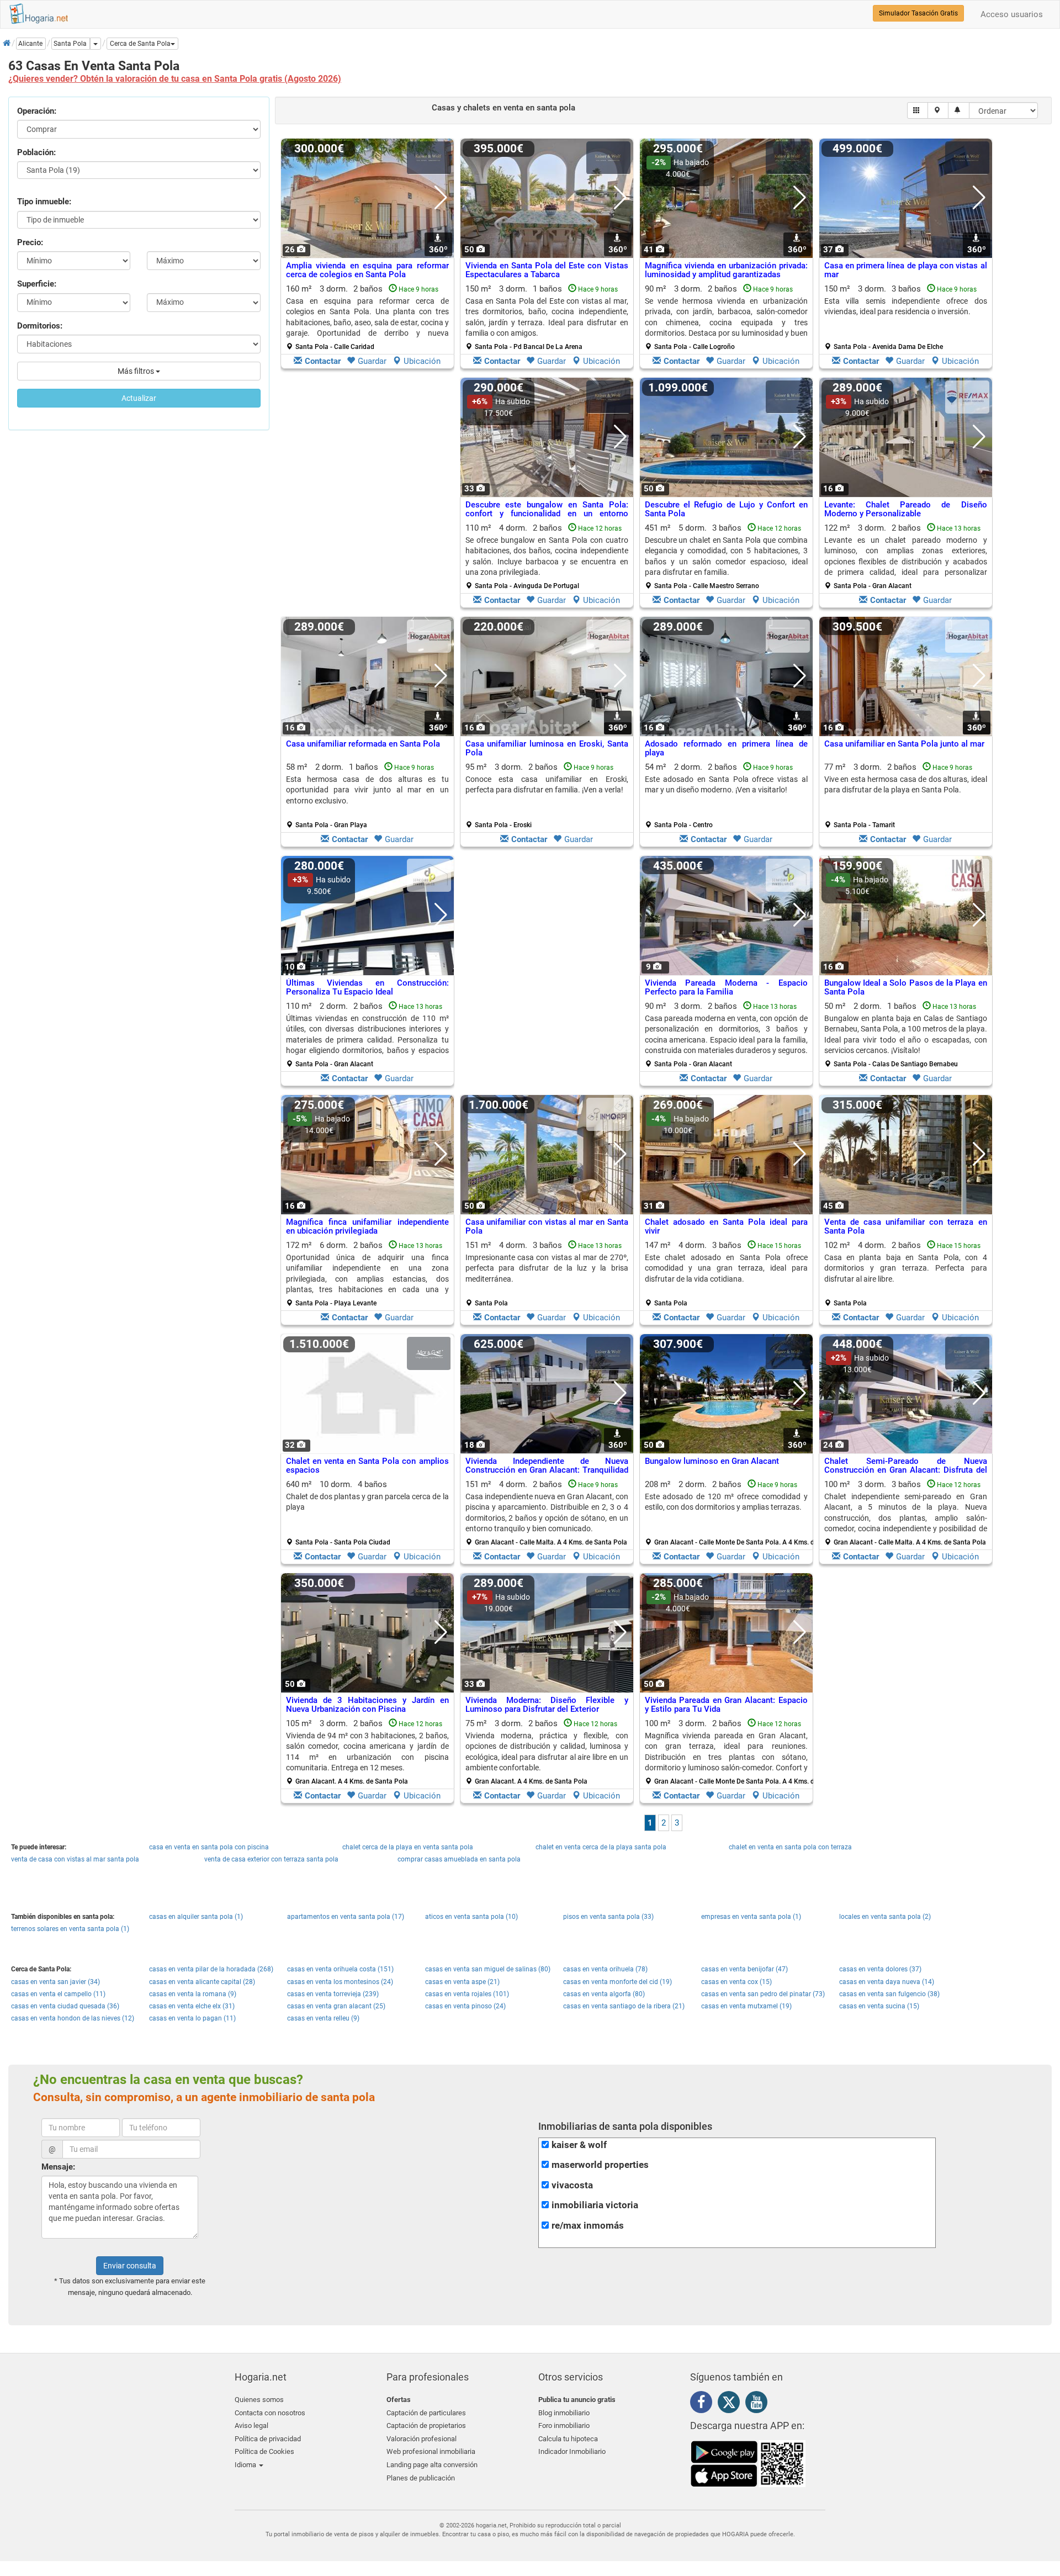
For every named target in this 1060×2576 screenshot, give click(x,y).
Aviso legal (251, 2426)
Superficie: (37, 284)
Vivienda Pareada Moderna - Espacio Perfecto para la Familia (726, 988)
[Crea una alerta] (959, 110)
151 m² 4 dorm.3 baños (547, 1274)
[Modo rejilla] (918, 110)
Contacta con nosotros (270, 2413)
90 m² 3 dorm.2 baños (726, 318)
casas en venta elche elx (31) (192, 2006)
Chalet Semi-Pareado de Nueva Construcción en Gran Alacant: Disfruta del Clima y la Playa (906, 1470)
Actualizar (139, 398)
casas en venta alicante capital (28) (202, 1982)
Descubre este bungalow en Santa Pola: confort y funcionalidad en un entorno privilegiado (547, 514)
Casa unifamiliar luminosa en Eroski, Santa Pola (547, 749)
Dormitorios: (40, 326)
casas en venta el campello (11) (58, 1994)
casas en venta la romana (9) (193, 1994)
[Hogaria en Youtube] (759, 2404)
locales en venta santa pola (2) (885, 1917)
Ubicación (422, 361)
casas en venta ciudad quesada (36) (65, 2006)
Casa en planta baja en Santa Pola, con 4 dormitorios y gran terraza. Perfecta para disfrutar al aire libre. (906, 1268)
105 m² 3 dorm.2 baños (367, 1752)
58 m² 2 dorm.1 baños (367, 796)
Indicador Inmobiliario (572, 2451)
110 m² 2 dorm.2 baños (367, 1035)
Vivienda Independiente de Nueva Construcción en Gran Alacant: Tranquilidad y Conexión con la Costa (547, 1470)
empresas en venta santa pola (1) (751, 1917)
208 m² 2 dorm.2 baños (730, 1513)
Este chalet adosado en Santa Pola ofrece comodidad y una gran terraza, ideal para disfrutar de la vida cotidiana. (726, 1268)
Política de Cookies (264, 2451)
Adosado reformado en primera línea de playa (726, 749)
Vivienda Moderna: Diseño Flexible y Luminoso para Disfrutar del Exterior (547, 1705)
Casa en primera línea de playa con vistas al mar (906, 270)
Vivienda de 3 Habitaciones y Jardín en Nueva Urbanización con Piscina (367, 1705)
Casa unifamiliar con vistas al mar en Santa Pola (547, 1227)
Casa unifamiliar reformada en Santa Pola (363, 744)
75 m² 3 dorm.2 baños (547, 1752)
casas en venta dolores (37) (880, 1969)
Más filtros (137, 371)
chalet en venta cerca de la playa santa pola (601, 1847)
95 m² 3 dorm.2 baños (547, 796)
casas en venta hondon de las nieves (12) (73, 2018)
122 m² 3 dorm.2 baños (906, 557)
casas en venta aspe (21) (462, 1982)
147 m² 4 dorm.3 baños (726, 1274)
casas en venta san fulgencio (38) (889, 1994)
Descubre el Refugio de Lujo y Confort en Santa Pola (726, 509)
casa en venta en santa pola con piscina (209, 1847)
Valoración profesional (422, 2439)
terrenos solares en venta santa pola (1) (70, 1929)
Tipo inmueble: (44, 202)
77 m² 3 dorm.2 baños (906, 796)
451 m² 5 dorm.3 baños (726, 557)
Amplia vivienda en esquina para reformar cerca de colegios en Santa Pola (367, 270)
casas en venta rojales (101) (467, 1994)
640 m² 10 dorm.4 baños (367, 1513)
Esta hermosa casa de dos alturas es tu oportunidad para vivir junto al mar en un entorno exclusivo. (367, 790)
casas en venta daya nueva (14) (887, 1982)
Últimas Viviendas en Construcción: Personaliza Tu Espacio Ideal (367, 988)
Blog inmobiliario (564, 2413)
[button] (142, 44)
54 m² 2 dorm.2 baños (726, 796)
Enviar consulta (130, 2266)
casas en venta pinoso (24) (465, 2006)
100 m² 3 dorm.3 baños (906, 1513)
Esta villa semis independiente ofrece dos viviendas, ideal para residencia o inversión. (906, 306)
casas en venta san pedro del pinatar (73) (763, 1994)
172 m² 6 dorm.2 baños (367, 1274)
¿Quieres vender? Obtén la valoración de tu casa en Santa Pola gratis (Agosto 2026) (175, 79)
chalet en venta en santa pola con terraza (790, 1847)
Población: (36, 152)
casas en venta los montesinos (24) (340, 1982)
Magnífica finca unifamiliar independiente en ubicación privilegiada (367, 1227)
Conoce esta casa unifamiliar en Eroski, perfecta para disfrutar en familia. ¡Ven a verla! (547, 784)
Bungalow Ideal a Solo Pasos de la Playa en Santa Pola (906, 988)
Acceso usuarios (1012, 14)
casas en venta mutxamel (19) (746, 2006)
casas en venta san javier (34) (55, 1982)
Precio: (30, 242)
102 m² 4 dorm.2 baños (906, 1274)
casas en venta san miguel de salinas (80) (488, 1969)
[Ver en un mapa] (938, 110)
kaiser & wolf (579, 2145)
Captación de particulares (426, 2413)
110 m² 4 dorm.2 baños (547, 557)
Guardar (372, 361)
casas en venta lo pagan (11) (192, 2018)
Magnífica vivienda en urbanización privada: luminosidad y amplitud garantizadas (726, 270)
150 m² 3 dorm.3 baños (906, 318)
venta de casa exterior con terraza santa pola (271, 1859)
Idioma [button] (246, 2465)
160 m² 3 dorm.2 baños (367, 318)
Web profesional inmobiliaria (431, 2451)
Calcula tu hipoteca (568, 2439)
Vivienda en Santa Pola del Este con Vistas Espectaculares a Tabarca (547, 270)
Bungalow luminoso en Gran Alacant (712, 1461)
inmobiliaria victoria (595, 2205)
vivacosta (572, 2185)
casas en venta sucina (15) (879, 2006)
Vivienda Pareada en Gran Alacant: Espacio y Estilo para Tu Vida (726, 1705)
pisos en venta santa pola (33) (608, 1917)
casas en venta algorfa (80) (604, 1994)
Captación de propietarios (426, 2426)
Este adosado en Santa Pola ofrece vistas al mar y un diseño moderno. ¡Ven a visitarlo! (726, 784)
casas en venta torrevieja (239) (333, 1994)
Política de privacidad (268, 2439)
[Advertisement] (367, 495)
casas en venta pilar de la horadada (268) (211, 1969)
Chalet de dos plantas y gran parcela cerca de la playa (367, 1502)
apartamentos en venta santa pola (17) (346, 1917)
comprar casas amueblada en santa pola (459, 1859)
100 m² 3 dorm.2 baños (730, 1752)
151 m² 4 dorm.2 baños (547, 1513)
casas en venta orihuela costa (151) (340, 1969)
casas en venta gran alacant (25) (336, 2006)
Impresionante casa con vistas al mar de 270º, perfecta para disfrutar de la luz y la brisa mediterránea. (547, 1268)
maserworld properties (600, 2165)
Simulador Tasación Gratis (918, 13)
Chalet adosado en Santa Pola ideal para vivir (726, 1227)
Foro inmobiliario (564, 2426)
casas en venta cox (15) (736, 1982)
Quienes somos (259, 2400)
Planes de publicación (421, 2478)
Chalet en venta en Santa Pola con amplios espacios (367, 1466)
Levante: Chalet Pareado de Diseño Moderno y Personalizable (906, 509)
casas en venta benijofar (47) (744, 1969)
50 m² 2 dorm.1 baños (906, 1035)
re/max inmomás (588, 2226)
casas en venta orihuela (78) (605, 1969)
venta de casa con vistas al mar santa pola (75, 1859)
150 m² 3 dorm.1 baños (547, 318)
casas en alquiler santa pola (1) (196, 1917)
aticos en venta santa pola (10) (471, 1917)
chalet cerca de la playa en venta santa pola (408, 1847)
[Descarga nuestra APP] (748, 2463)
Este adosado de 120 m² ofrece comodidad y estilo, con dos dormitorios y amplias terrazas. (726, 1502)
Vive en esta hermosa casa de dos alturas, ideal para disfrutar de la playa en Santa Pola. (906, 784)
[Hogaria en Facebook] (704, 2404)
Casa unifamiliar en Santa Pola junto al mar (904, 744)
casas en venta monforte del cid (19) (618, 1982)
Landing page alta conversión (432, 2465)
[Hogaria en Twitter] (732, 2405)
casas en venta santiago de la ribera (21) (624, 2006)
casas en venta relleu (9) (323, 2018)
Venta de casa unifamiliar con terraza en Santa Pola (906, 1227)
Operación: (37, 111)
